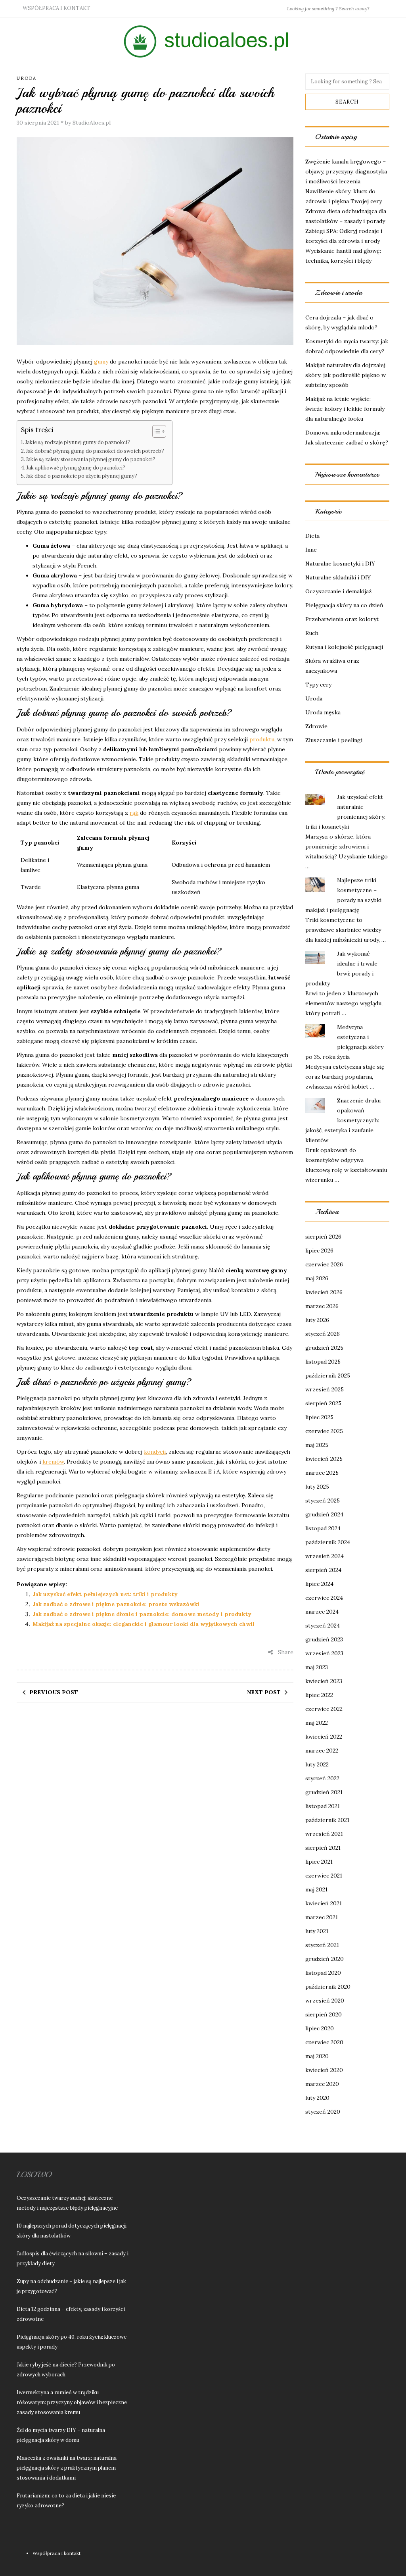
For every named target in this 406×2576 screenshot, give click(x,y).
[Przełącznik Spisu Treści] (155, 431)
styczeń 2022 (322, 1778)
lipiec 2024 (319, 1584)
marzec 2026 (322, 1306)
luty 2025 (317, 1487)
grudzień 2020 (325, 1959)
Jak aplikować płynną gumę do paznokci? (76, 467)
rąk (134, 813)
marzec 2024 (322, 1612)
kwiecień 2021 (324, 1903)
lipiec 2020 (320, 2028)
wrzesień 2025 (325, 1389)
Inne (311, 550)
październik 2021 (327, 1820)
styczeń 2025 (323, 1501)
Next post (264, 1692)
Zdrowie (316, 726)
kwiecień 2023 (324, 1681)
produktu (262, 739)
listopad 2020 (323, 1973)
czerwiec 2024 (324, 1598)
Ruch (312, 633)
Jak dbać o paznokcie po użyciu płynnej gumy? (82, 476)
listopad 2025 (323, 1362)
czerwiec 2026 (324, 1264)
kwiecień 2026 (324, 1292)
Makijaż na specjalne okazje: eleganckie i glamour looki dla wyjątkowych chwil (144, 1624)
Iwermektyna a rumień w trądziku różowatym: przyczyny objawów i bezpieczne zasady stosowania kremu (72, 2402)
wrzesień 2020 (325, 2001)
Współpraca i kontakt (56, 8)
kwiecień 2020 (324, 2070)
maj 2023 (317, 1667)
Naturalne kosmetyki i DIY (340, 564)
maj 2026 (317, 1278)
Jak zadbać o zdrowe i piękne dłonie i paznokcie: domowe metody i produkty (142, 1614)
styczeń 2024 (323, 1626)
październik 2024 (328, 1542)
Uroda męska (323, 712)
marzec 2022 (322, 1751)
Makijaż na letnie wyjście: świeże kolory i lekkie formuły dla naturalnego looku (345, 409)
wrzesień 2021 (324, 1834)
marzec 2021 (322, 1917)
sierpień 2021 (323, 1848)
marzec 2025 (322, 1473)
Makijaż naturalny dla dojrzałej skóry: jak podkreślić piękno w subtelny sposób (346, 375)
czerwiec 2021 (324, 1876)
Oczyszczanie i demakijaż (338, 591)
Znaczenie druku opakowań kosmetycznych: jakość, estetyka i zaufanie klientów (343, 1120)
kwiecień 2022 (324, 1737)
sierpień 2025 (323, 1403)
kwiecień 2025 (324, 1459)
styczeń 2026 (323, 1334)
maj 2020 (317, 2056)
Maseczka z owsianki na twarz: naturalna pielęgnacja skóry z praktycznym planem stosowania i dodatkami (67, 2468)
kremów (53, 1462)
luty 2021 (317, 1931)
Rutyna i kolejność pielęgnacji (344, 647)
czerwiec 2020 (324, 2042)
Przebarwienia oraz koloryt (342, 619)
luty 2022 (317, 1764)
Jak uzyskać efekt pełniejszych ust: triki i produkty (105, 1594)
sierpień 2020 (324, 2014)
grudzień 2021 (324, 1792)
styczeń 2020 (323, 2112)
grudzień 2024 (324, 1514)
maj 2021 (316, 1889)
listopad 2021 (323, 1806)
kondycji (155, 1452)
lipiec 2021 (319, 1862)
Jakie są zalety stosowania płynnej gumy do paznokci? (91, 459)
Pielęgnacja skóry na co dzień (344, 605)
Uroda (27, 78)
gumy (101, 362)
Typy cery (318, 685)
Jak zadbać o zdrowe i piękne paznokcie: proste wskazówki (116, 1604)
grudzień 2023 (324, 1639)
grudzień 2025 (324, 1348)
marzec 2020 (322, 2084)
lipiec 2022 (319, 1695)
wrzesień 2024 (325, 1556)
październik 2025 (328, 1376)
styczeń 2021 (322, 1945)
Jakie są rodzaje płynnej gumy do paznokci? (78, 442)
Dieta (312, 536)
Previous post (54, 1692)
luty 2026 (317, 1320)
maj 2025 (317, 1445)
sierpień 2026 (323, 1237)
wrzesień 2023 (324, 1653)
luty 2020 (317, 2098)
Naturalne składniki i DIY (338, 577)
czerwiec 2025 (324, 1431)
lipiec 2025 (319, 1417)
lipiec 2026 (319, 1250)
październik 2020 (328, 1987)
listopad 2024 (323, 1528)
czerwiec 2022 (324, 1709)
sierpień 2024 (323, 1570)
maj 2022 (317, 1723)
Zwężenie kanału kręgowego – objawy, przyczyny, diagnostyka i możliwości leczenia (346, 171)
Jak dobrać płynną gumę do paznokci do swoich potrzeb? (95, 451)
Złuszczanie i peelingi (334, 740)
